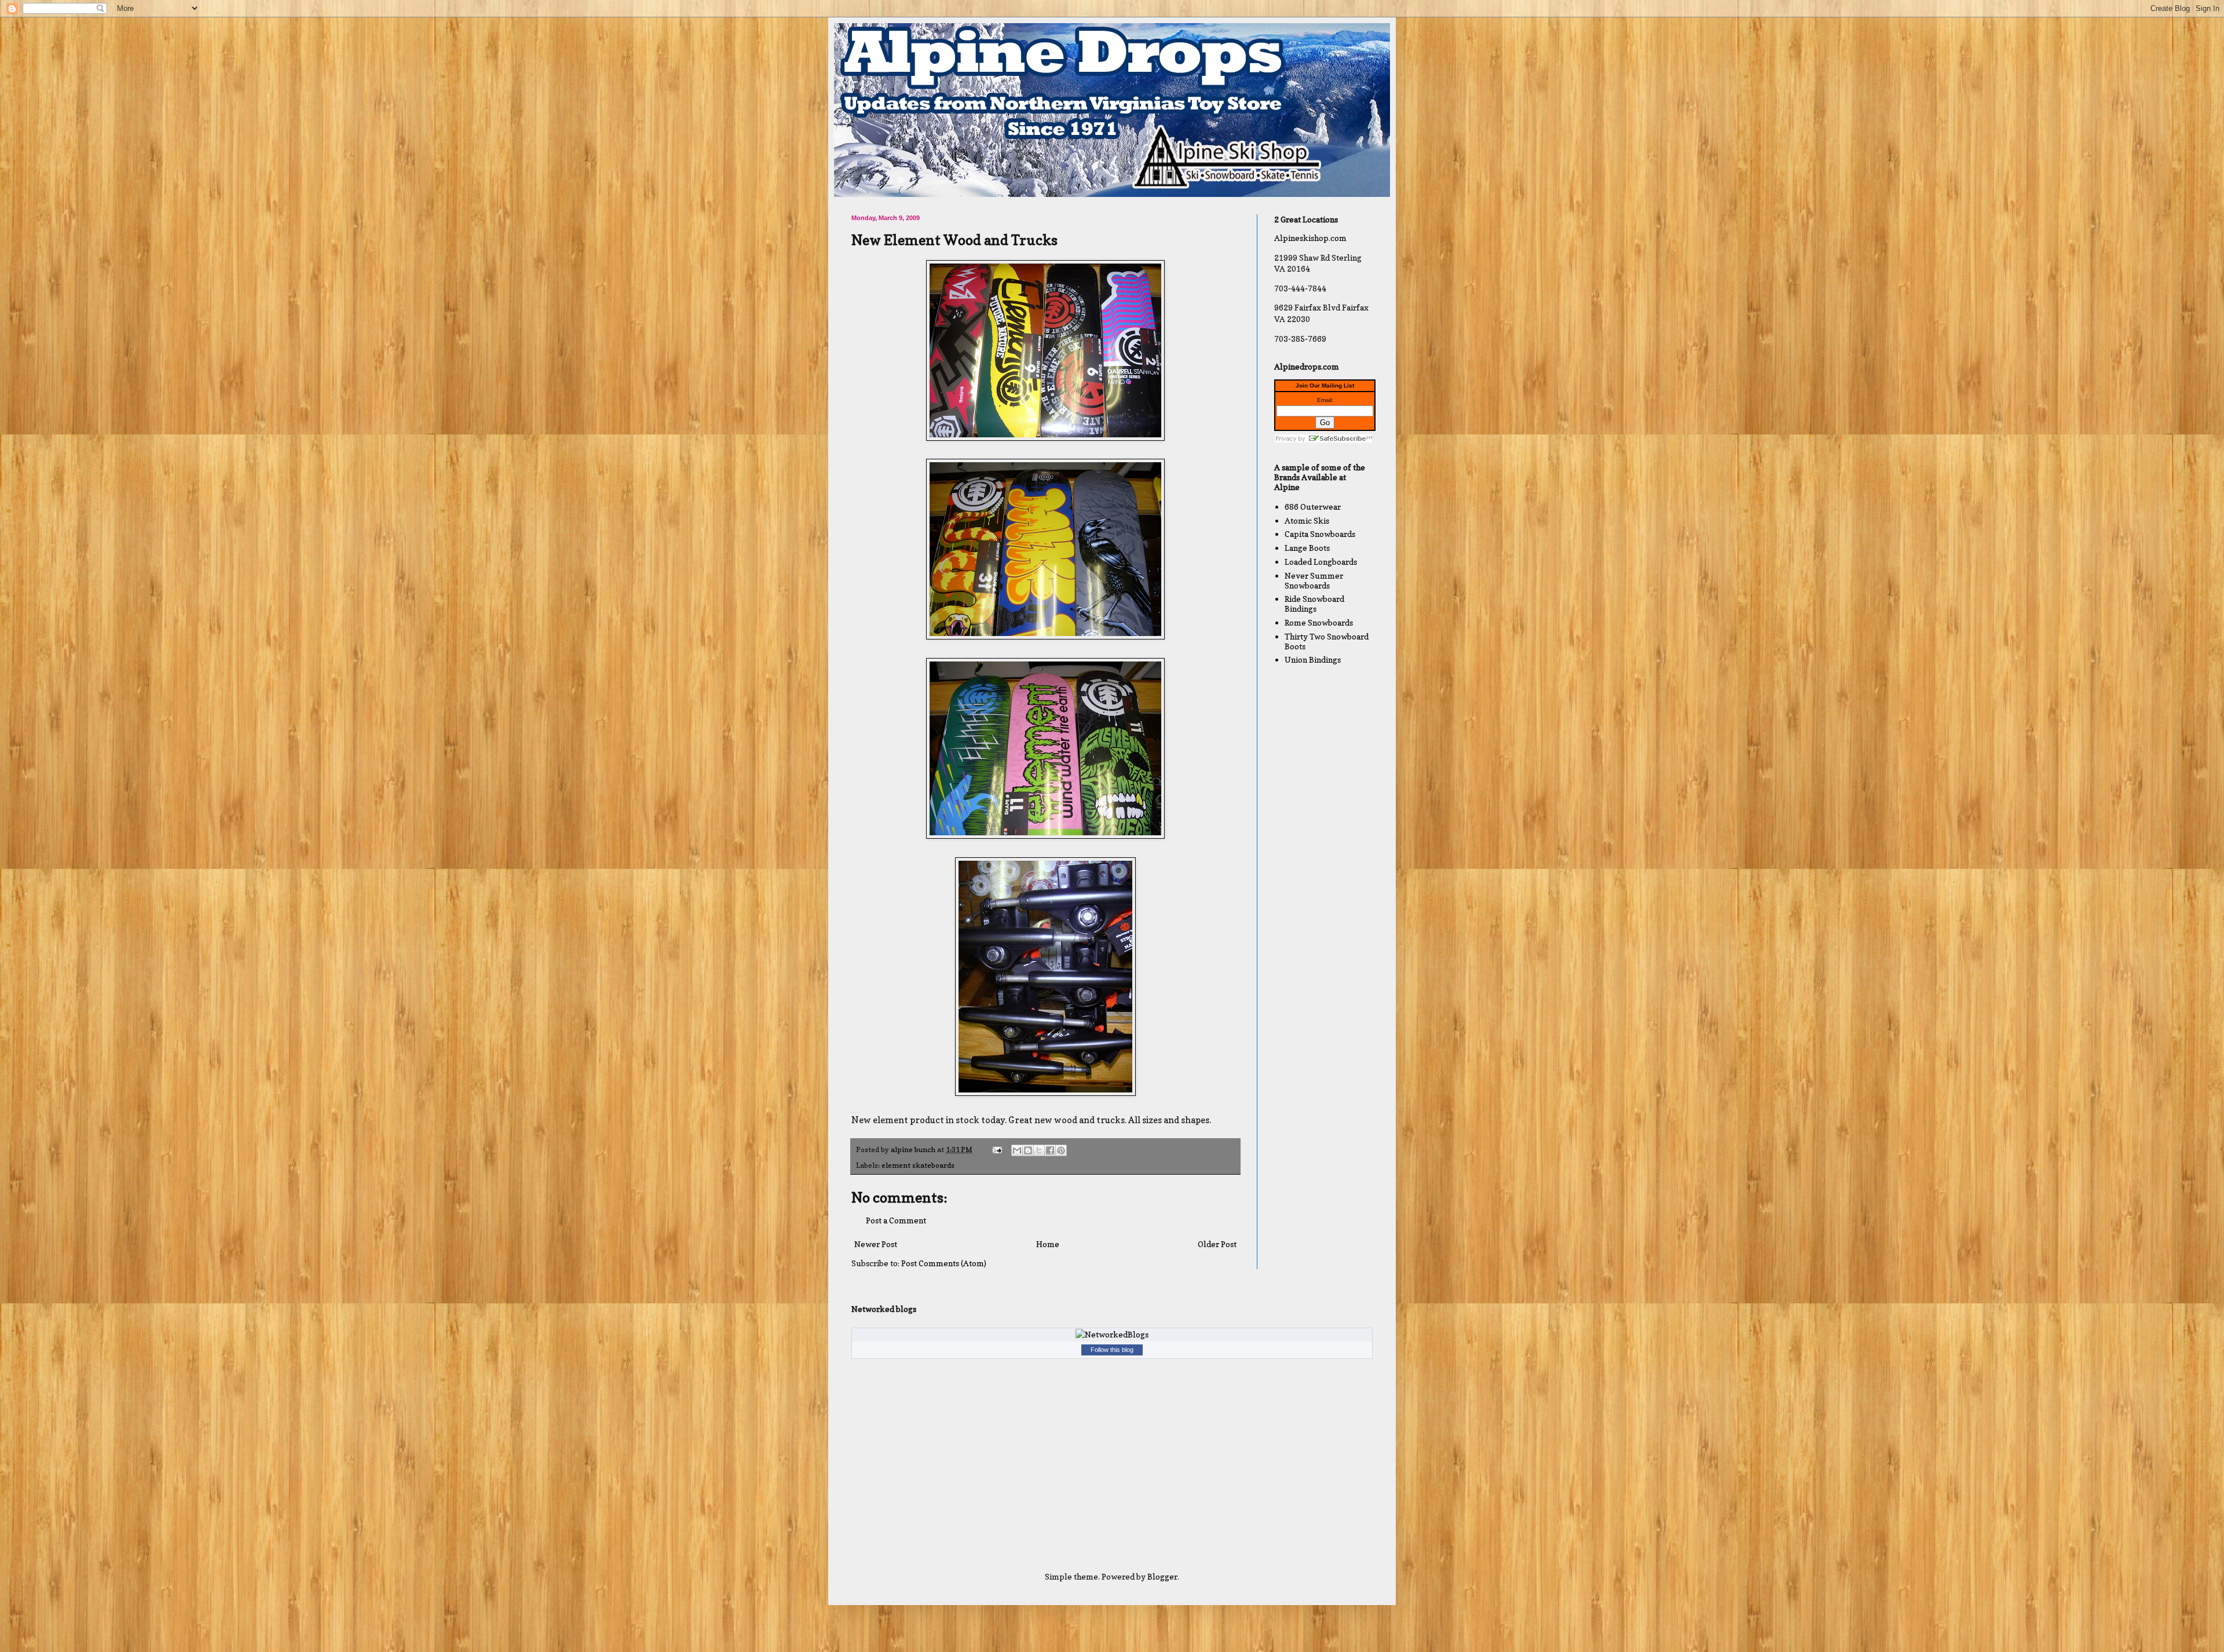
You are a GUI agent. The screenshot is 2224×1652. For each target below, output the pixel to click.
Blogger (1162, 1576)
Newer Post (876, 1244)
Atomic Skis (1307, 520)
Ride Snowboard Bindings (1314, 604)
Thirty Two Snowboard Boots (1327, 641)
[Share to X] (1039, 1150)
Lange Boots (1307, 548)
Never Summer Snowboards (1314, 580)
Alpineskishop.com (1310, 238)
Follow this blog (1112, 1350)
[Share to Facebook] (1050, 1150)
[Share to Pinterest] (1061, 1150)
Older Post (1217, 1244)
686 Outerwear (1313, 507)
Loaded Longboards (1321, 562)
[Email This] (1017, 1150)
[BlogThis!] (1028, 1150)
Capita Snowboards (1320, 534)
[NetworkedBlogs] (1112, 1334)
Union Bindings (1313, 659)
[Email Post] (996, 1150)
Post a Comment (896, 1220)
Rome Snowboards (1319, 622)
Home (1048, 1244)
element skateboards (918, 1165)
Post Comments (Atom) (944, 1263)
